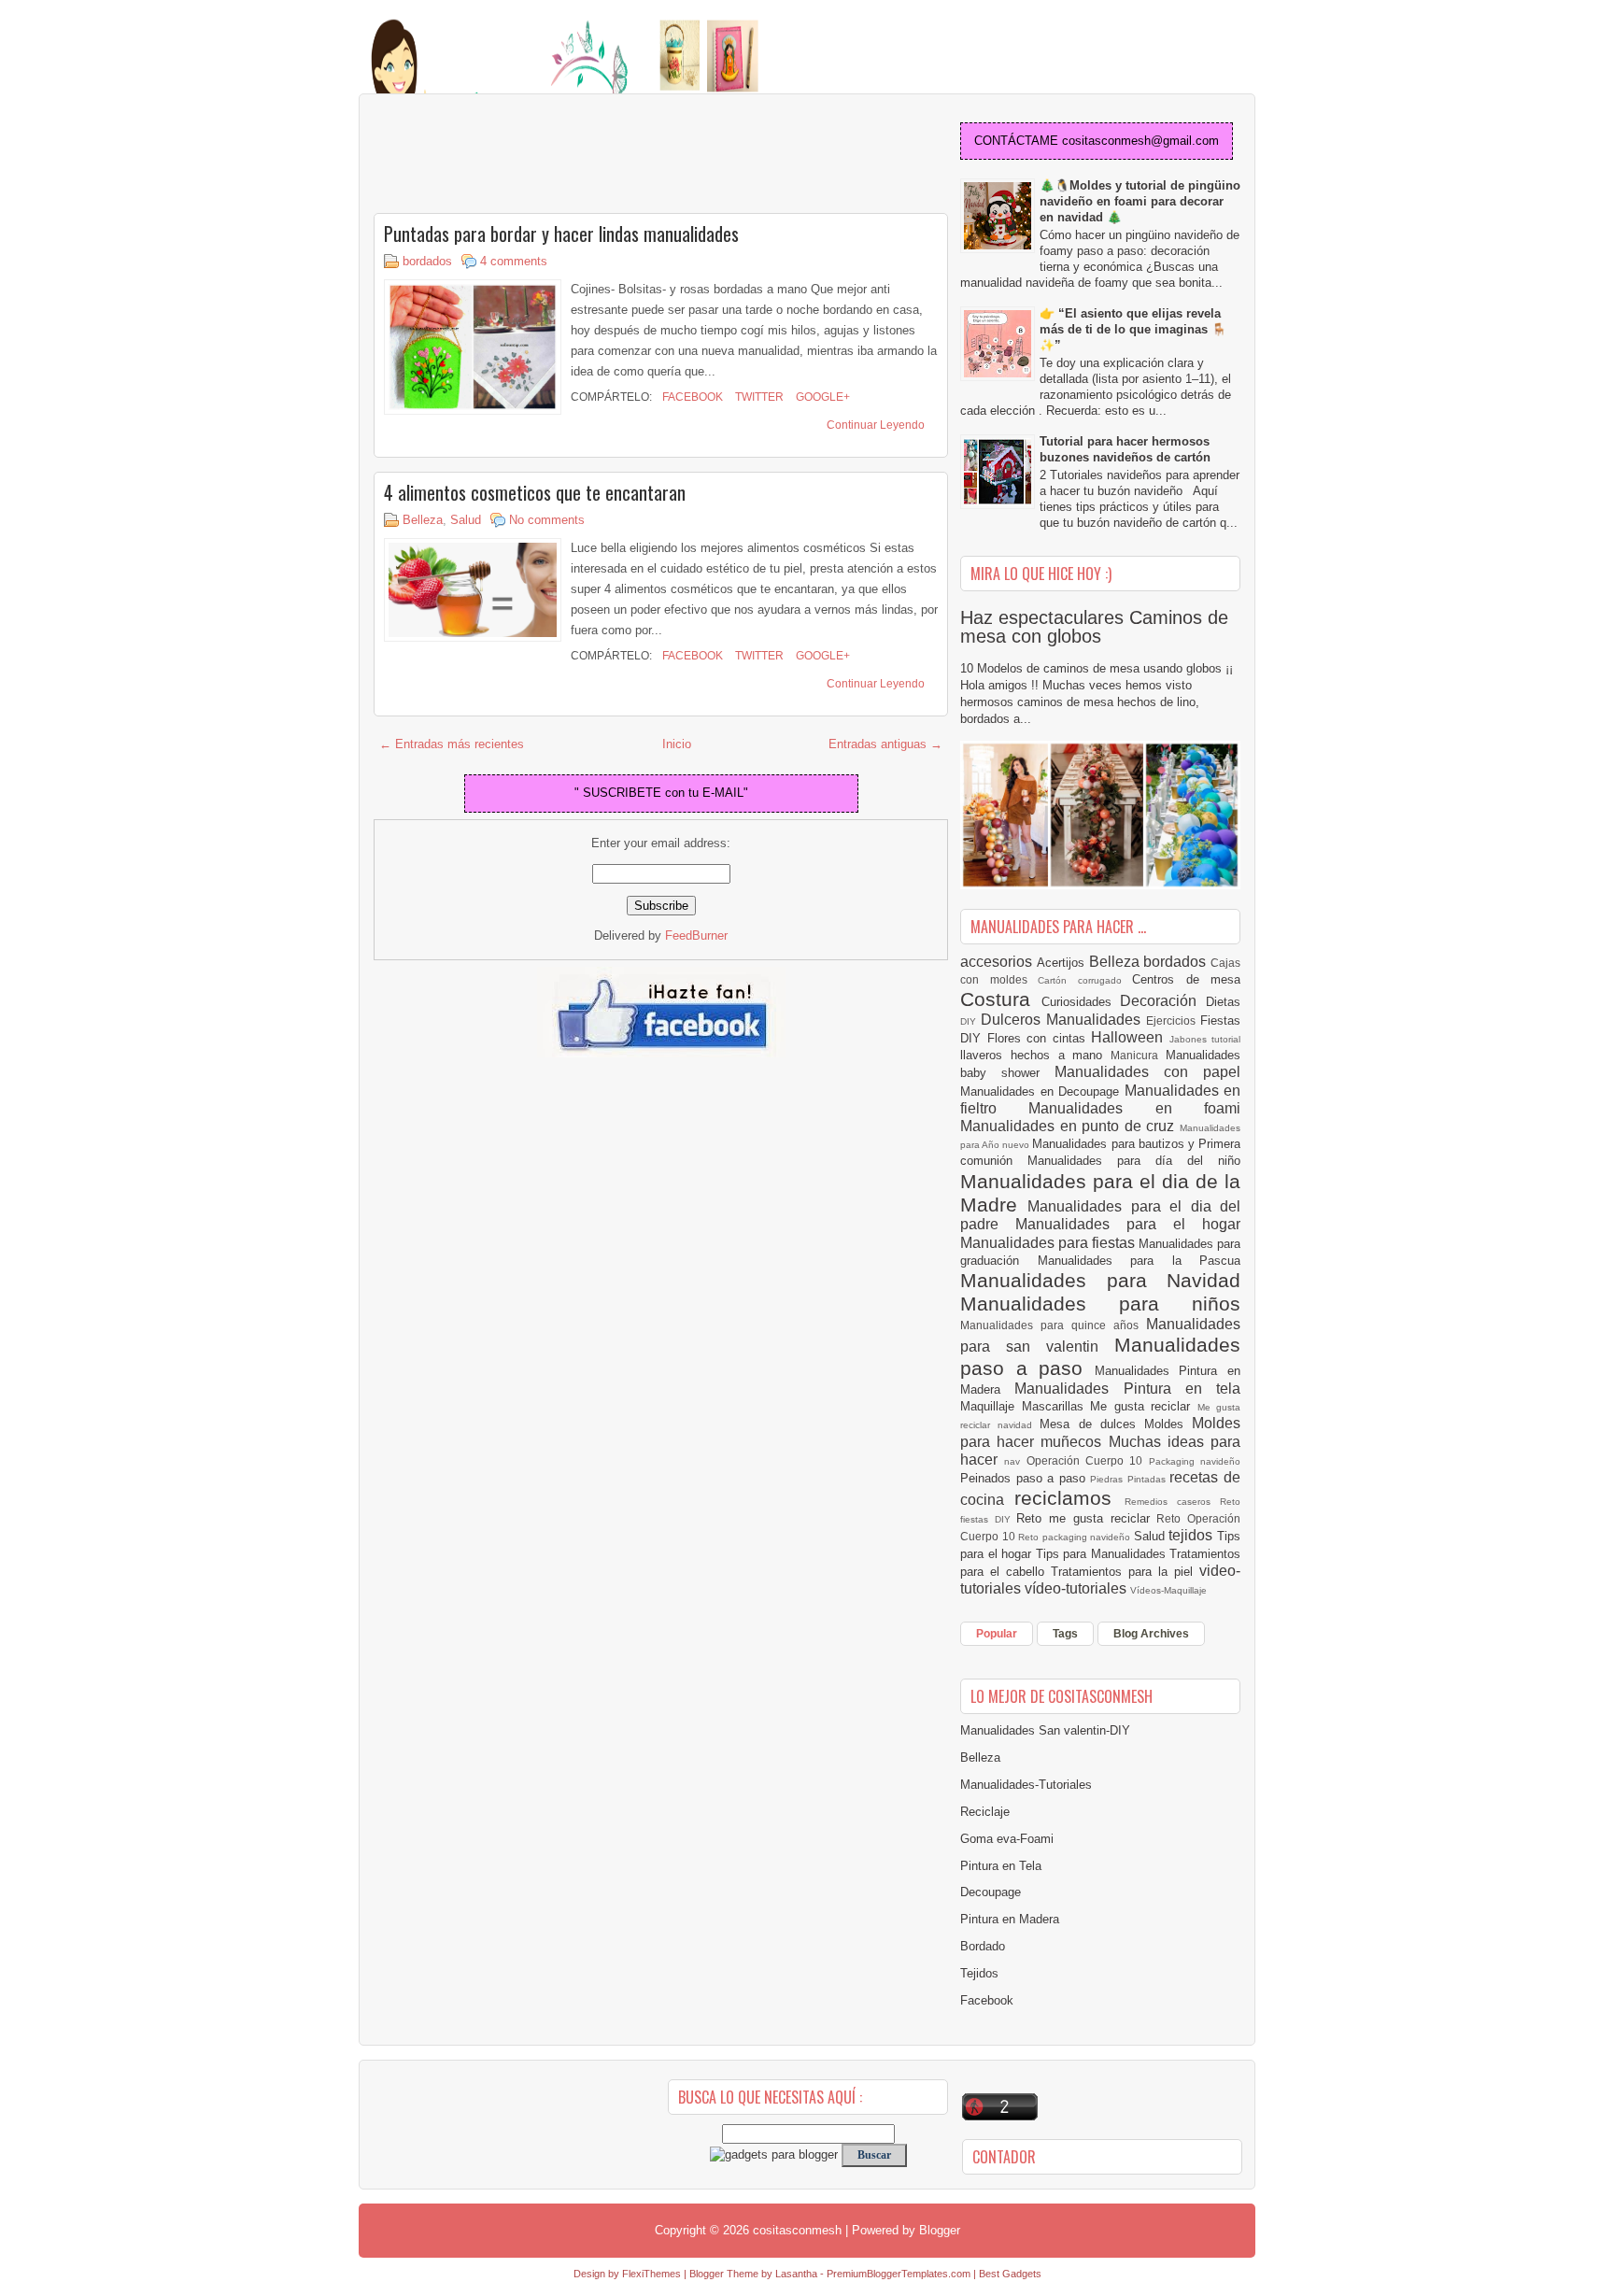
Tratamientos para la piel (1125, 1572)
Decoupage (991, 1892)
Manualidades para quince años (1053, 1325)
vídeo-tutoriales (1077, 1588)
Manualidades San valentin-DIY (1045, 1730)
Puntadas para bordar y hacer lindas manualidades (561, 234)
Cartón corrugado (1085, 980)
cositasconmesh (797, 2230)
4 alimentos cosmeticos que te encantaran (535, 492)
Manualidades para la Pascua (1140, 1261)
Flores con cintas (1040, 1038)
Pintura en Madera (1010, 1919)
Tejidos (979, 1973)
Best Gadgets (1010, 2274)
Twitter (758, 397)
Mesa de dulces (1092, 1424)
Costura (1001, 999)
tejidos (1193, 1535)
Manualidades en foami (1134, 1108)
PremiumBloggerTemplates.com (899, 2274)
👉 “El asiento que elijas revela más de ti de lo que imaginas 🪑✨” (1133, 329)
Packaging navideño (1195, 1461)
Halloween (1130, 1037)
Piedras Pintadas (1130, 1479)
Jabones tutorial (1205, 1039)
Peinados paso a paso (1025, 1478)
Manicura (1138, 1055)
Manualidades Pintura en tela (1127, 1389)
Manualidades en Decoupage (1042, 1091)
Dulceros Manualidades (1063, 1020)
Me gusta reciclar (1144, 1406)
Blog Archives (1151, 1634)
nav (1015, 1461)
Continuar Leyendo (876, 425)
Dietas (1223, 1002)
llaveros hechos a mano (1035, 1055)
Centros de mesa (1186, 979)
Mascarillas (1056, 1406)
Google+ (821, 397)
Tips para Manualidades (1103, 1554)
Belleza (423, 520)
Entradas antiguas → (885, 744)
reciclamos (1069, 1498)
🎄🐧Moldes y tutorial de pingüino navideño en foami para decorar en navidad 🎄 (1140, 201)
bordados (427, 261)
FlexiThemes (651, 2274)
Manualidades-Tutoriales (1026, 1785)
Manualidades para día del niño (1134, 1161)
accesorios (998, 962)
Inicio (677, 744)
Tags (1065, 1634)
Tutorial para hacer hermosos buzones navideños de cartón (1125, 449)
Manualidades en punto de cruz (1070, 1126)
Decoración (1163, 1001)
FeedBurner (696, 935)
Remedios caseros (1173, 1502)
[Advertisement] (523, 155)
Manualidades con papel (1147, 1072)
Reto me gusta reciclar (1086, 1518)
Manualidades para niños (1100, 1304)
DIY (970, 1021)
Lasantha (796, 2274)
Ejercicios (1173, 1020)
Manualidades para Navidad (1100, 1280)
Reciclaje (985, 1812)
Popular (997, 1634)
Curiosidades (1081, 1002)
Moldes (1168, 1424)
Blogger (940, 2230)
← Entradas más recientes (452, 744)
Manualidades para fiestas (1049, 1243)
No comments (547, 520)
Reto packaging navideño (1076, 1537)
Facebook (691, 397)
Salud (466, 520)
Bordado (983, 1946)
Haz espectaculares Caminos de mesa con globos (1094, 627)
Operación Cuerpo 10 (1088, 1460)
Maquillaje (991, 1406)
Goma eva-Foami (1007, 1839)
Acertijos (1063, 963)
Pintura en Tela (1001, 1866)
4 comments (514, 261)
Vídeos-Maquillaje (1168, 1590)
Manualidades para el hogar (1128, 1224)
